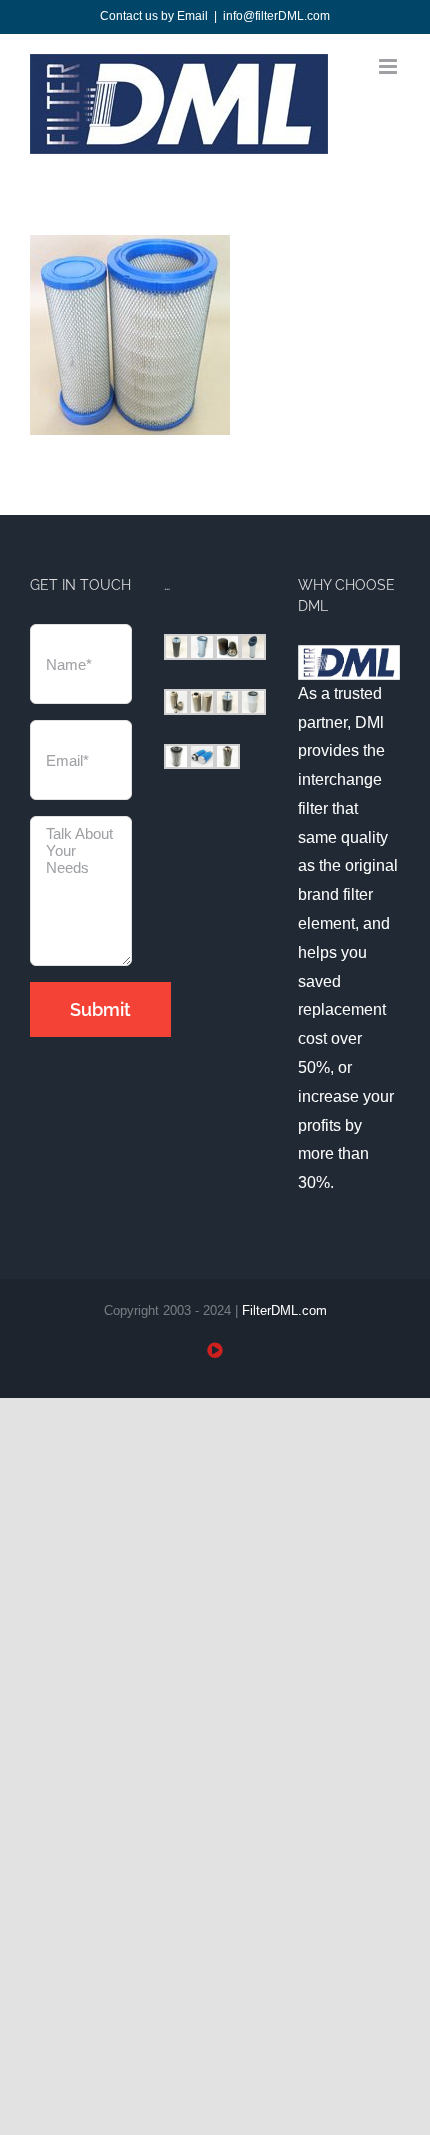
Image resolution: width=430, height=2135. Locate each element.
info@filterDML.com (276, 16)
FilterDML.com (284, 1310)
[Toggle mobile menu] (389, 66)
